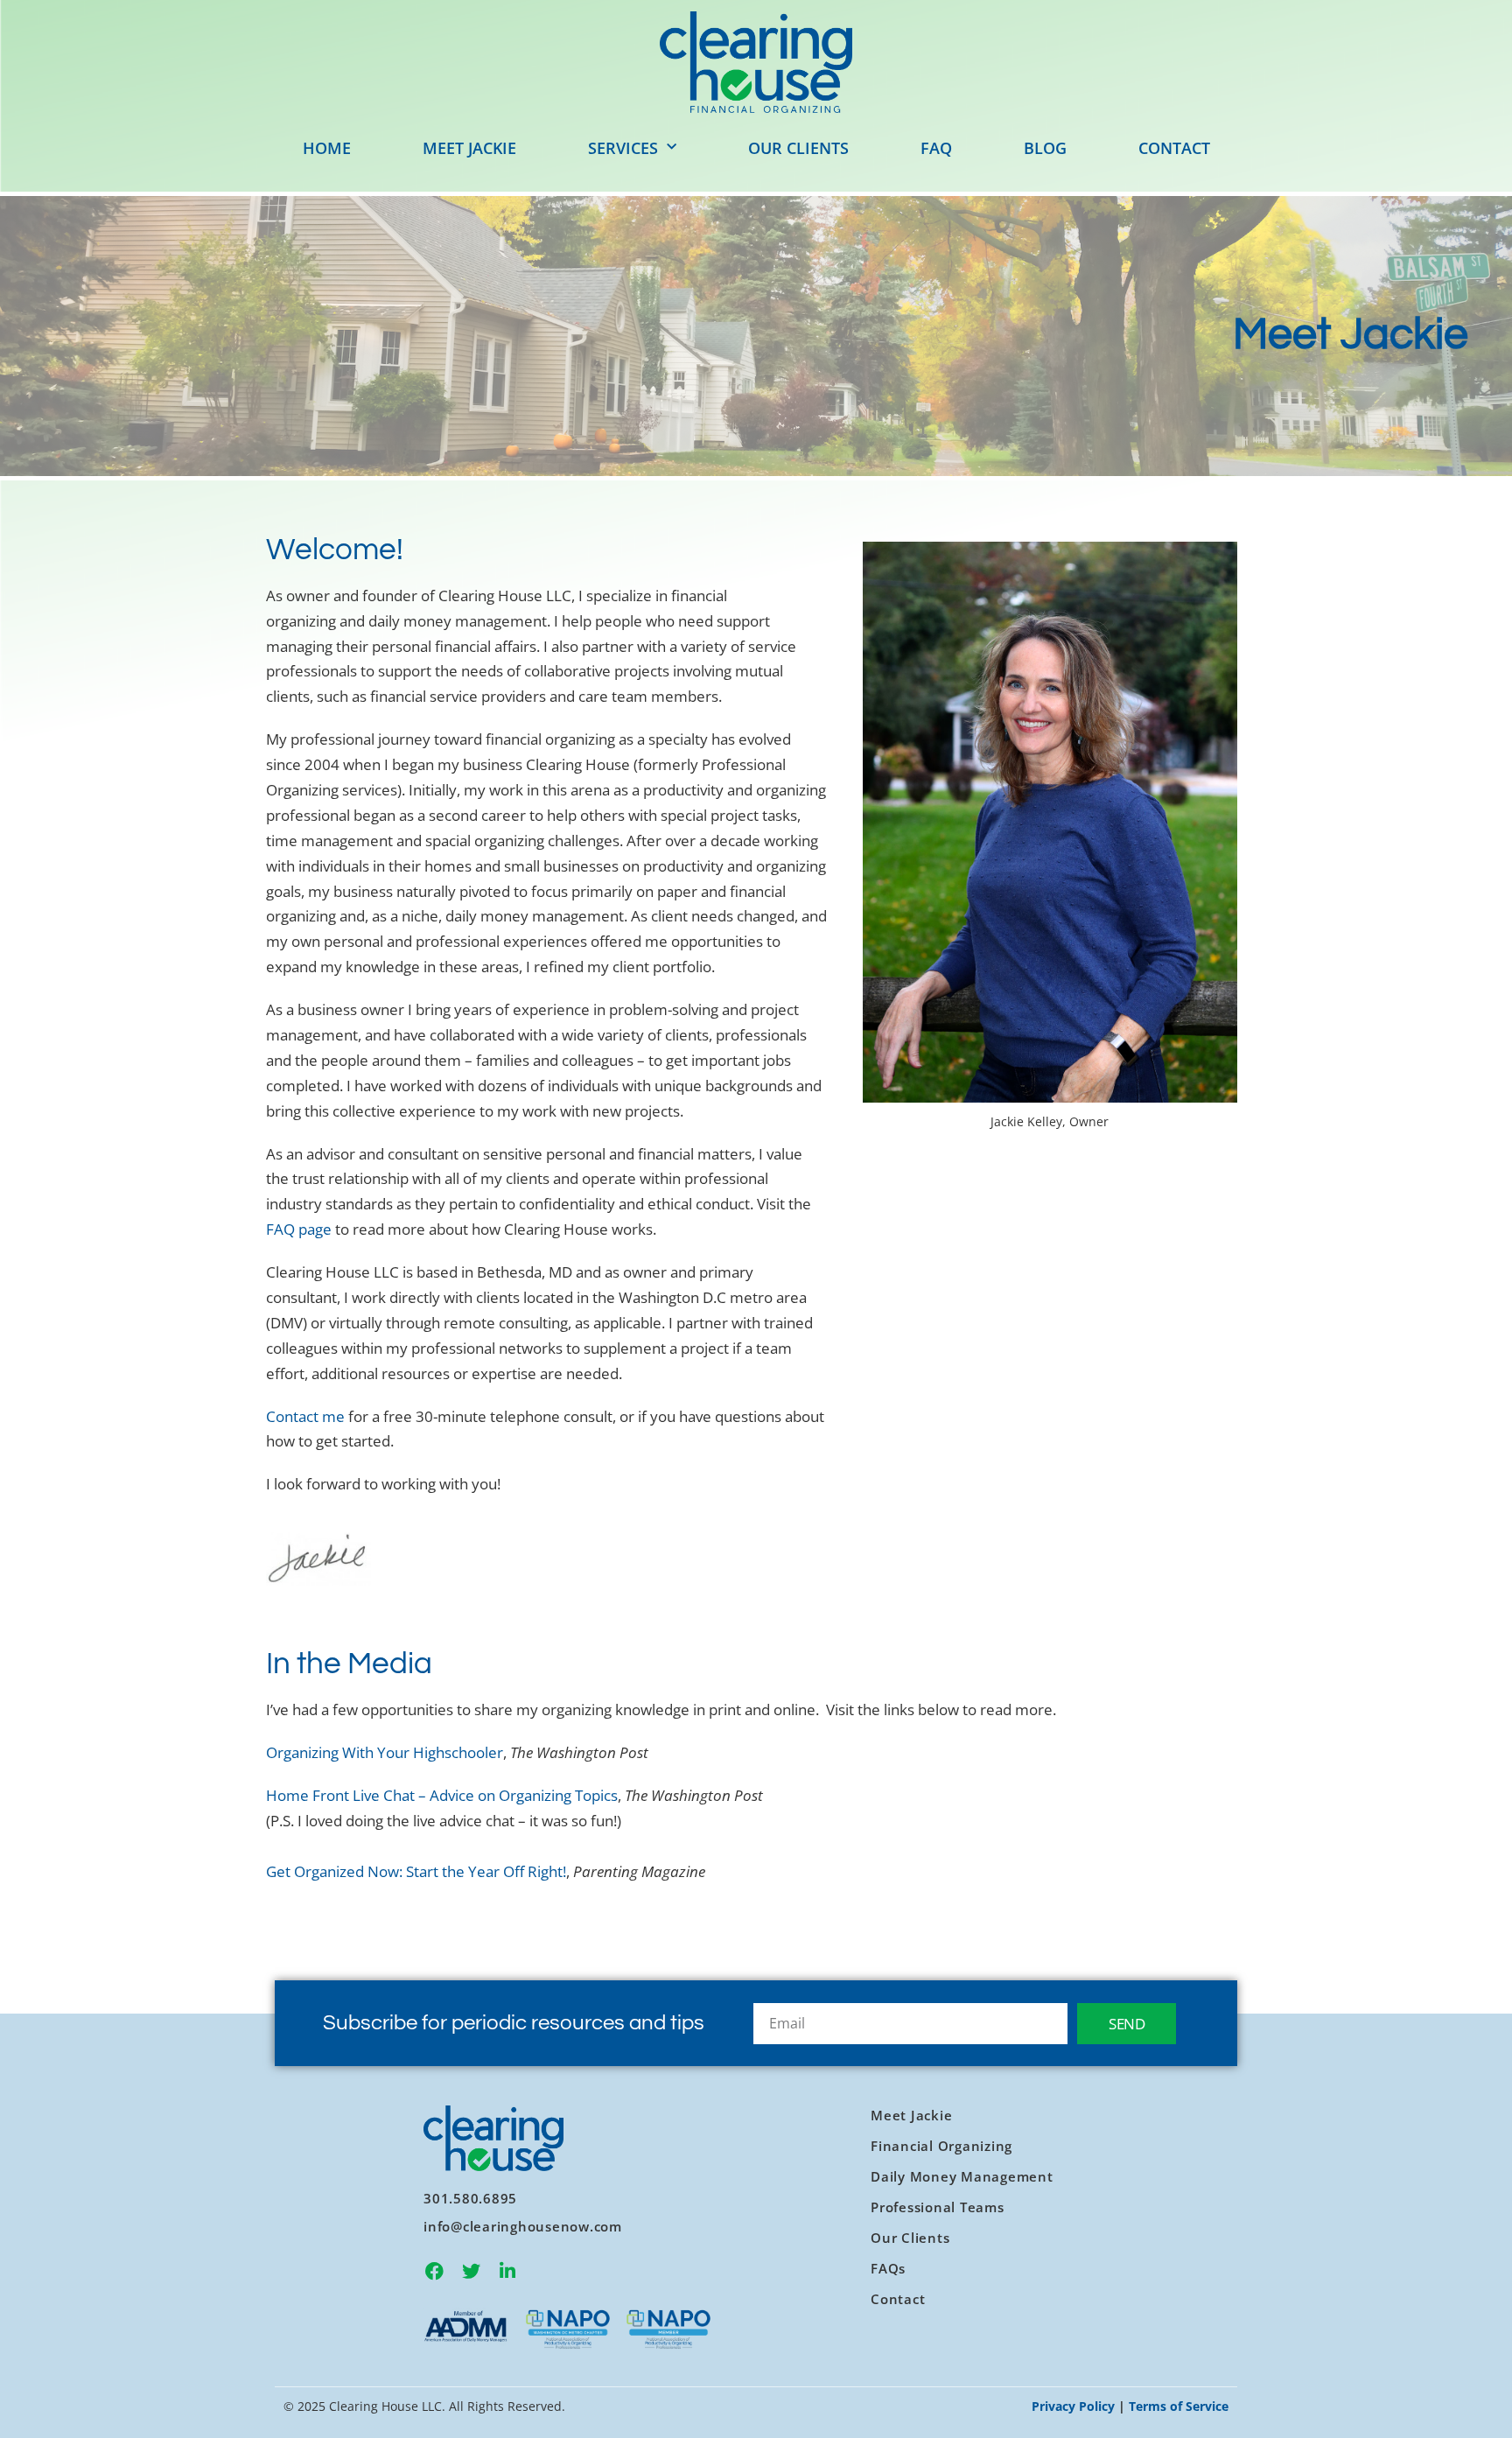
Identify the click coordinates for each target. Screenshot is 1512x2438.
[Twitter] (471, 2272)
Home (327, 148)
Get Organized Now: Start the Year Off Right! (416, 1871)
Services (623, 148)
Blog (1045, 148)
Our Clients (798, 148)
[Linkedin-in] (507, 2272)
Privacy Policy (1073, 2406)
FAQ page (299, 1229)
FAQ (936, 148)
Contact (1174, 148)
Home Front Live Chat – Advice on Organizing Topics (442, 1795)
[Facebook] (434, 2272)
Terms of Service (1179, 2406)
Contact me (305, 1416)
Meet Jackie (469, 148)
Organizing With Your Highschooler (385, 1752)
